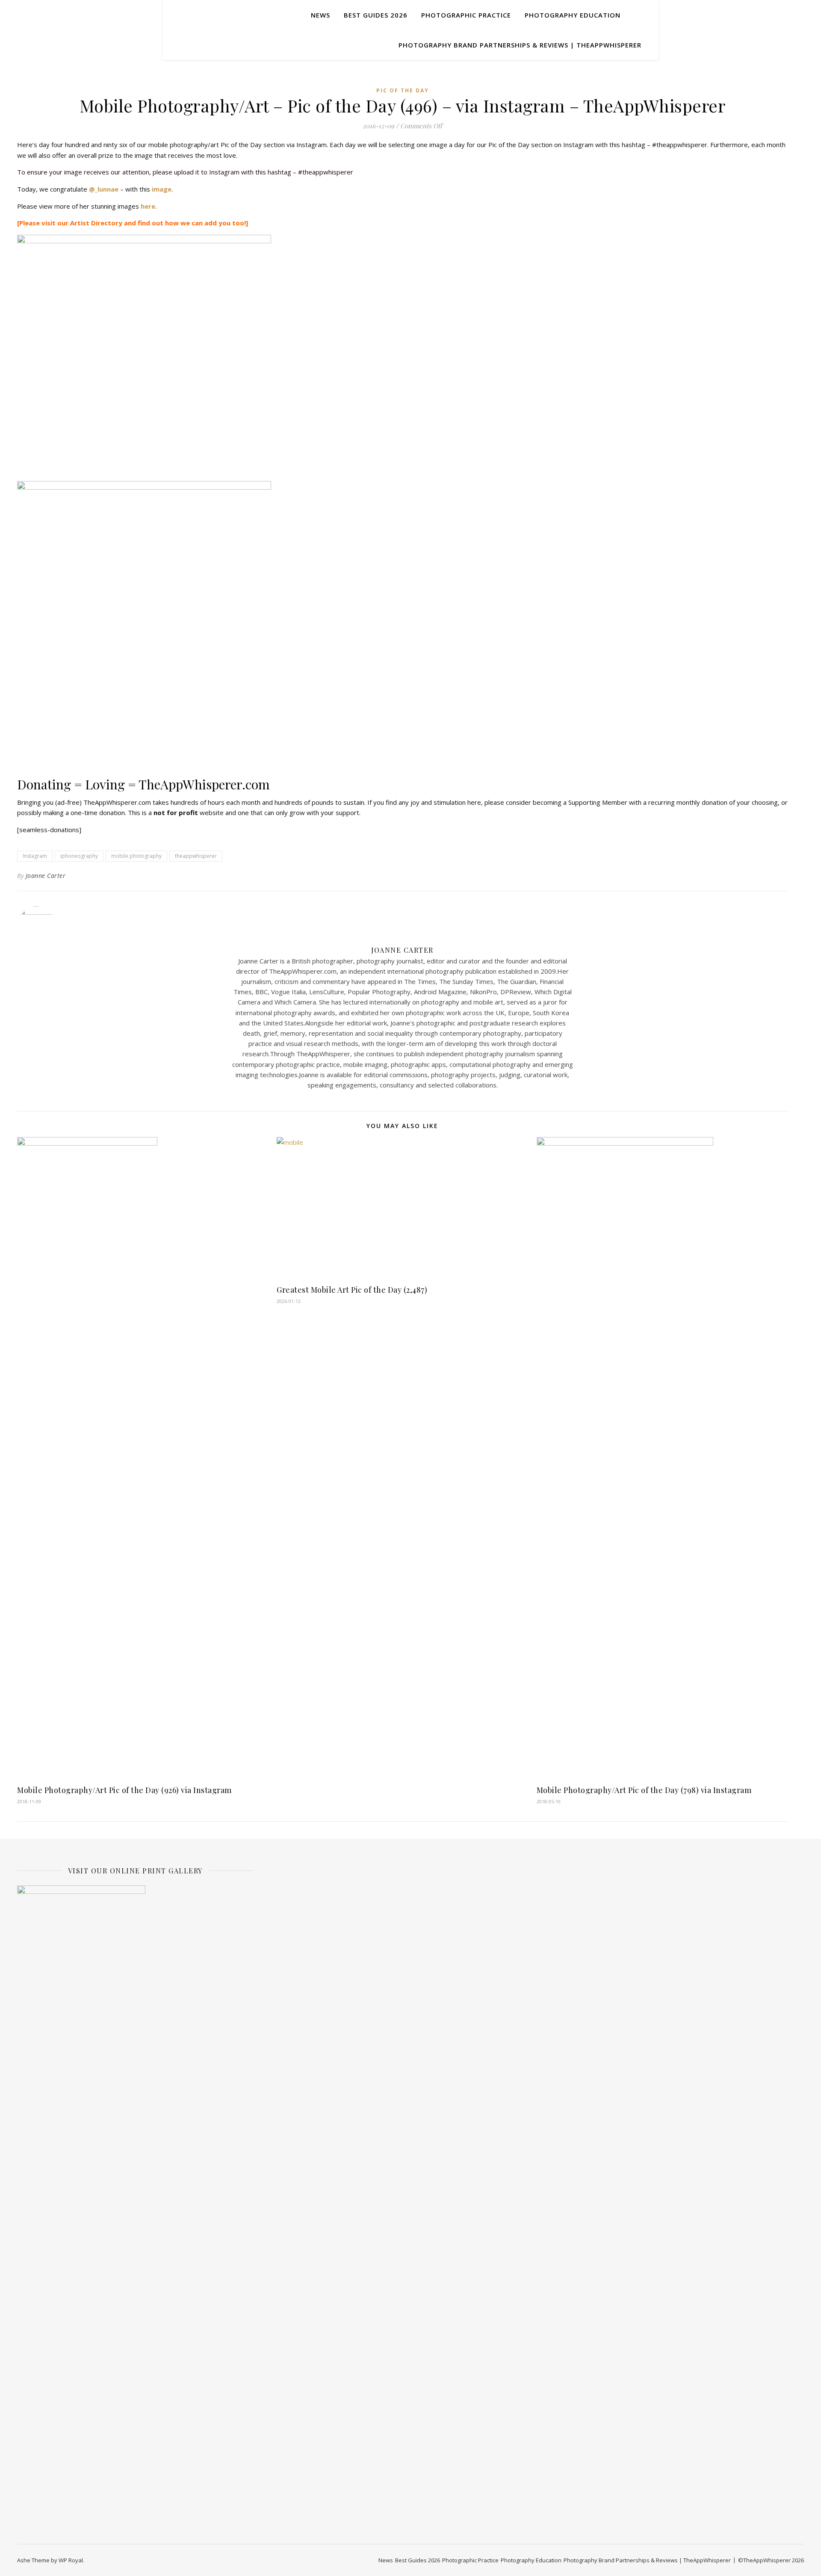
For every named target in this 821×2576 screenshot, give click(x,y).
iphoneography (79, 856)
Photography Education (573, 15)
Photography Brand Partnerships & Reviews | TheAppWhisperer (520, 45)
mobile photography (136, 856)
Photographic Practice (466, 15)
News (320, 15)
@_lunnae (104, 189)
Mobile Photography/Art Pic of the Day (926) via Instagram (124, 1790)
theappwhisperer (196, 856)
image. (162, 189)
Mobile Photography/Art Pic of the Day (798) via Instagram (644, 1790)
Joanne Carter (46, 876)
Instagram (35, 856)
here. (149, 206)
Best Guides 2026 (376, 15)
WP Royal (71, 2560)
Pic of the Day (403, 90)
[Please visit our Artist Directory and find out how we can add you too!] (133, 223)
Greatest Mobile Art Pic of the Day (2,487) (352, 1290)
